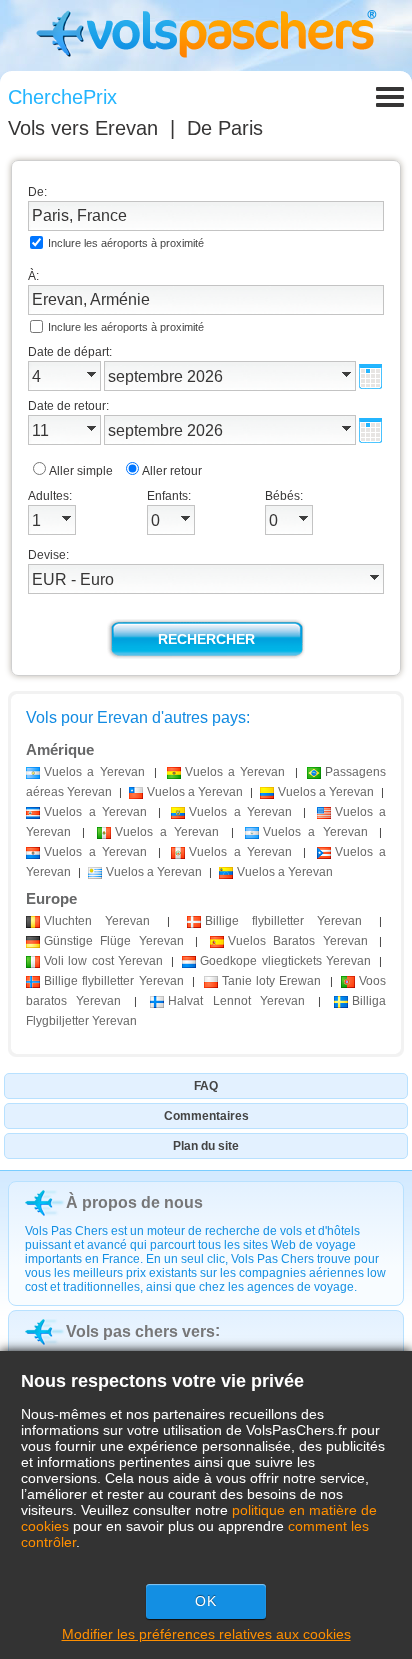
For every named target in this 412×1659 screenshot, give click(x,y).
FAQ (206, 1086)
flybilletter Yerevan (283, 921)
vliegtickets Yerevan (285, 961)
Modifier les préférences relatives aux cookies (206, 1634)
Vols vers (83, 128)
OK (206, 1601)
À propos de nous (134, 1202)
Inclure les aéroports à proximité (126, 243)
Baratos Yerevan (298, 941)
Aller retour (172, 471)
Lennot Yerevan (236, 1001)
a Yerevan (94, 772)
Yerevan (97, 921)
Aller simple (81, 471)
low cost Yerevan (103, 961)
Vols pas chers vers (140, 1331)
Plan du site (206, 1146)
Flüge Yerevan (114, 941)
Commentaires (206, 1116)
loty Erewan (272, 981)
